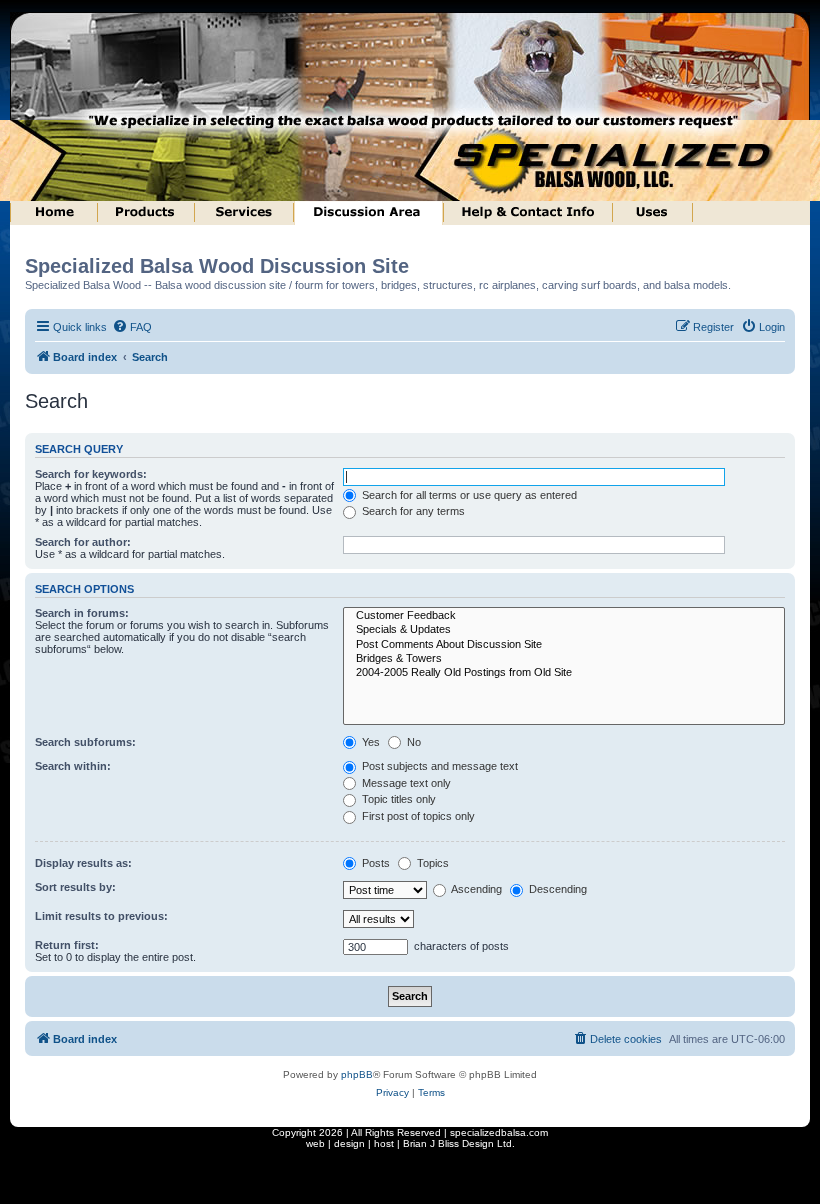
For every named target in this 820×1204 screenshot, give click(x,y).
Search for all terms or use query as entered (468, 495)
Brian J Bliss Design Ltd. (459, 1143)
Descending (556, 889)
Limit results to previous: (101, 916)
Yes (369, 742)
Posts (374, 863)
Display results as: (83, 863)
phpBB (357, 1074)
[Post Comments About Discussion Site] (564, 645)
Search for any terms (412, 511)
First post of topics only (417, 816)
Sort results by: (75, 887)
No (412, 742)
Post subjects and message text (438, 766)
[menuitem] (132, 327)
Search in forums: (82, 613)
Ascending (475, 889)
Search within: (73, 766)
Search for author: (83, 542)
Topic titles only (397, 799)
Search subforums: (85, 742)
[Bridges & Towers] (564, 659)
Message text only (405, 783)
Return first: (67, 945)
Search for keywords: (91, 474)
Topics (431, 863)
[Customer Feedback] (564, 616)
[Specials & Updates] (564, 630)
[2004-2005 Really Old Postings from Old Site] (564, 673)
